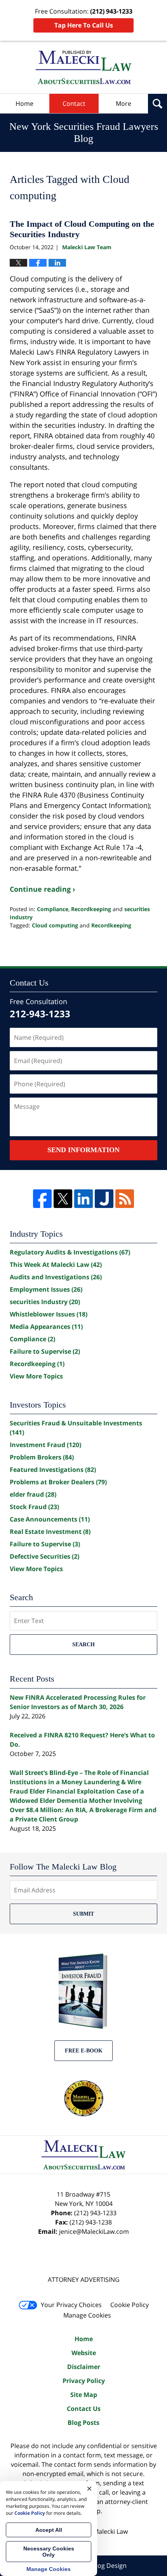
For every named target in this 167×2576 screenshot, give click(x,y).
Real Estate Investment (50, 1532)
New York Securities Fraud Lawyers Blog (83, 67)
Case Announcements (50, 1519)
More (124, 103)
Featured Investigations (53, 1470)
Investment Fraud (45, 1445)
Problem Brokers (42, 1457)
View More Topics (36, 1376)
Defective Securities (44, 1556)
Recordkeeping (91, 909)
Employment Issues (46, 1289)
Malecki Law (110, 2531)
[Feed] (125, 1199)
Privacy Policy (84, 2381)
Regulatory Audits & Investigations (70, 1252)
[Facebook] (42, 1199)
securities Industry (45, 1302)
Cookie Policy (130, 2305)
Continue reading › (43, 889)
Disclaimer (84, 2367)
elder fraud (33, 1494)
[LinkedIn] (83, 1199)
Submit (83, 1914)
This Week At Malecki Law (56, 1265)
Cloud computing (55, 925)
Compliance (53, 909)
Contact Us (84, 2409)
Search (83, 1645)
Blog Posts (83, 2423)
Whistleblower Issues (49, 1314)
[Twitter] (63, 1199)
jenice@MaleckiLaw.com (94, 2231)
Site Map (84, 2395)
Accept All (49, 2530)
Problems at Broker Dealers (58, 1482)
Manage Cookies (87, 2315)
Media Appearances (46, 1327)
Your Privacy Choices (71, 2305)
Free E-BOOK (84, 2051)
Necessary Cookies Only (49, 2552)
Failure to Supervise (45, 1351)
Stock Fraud (34, 1507)
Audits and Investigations (56, 1277)
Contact (74, 103)
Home (24, 103)
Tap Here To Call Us (84, 25)
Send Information (83, 1150)
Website (84, 2353)
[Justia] (104, 1199)
